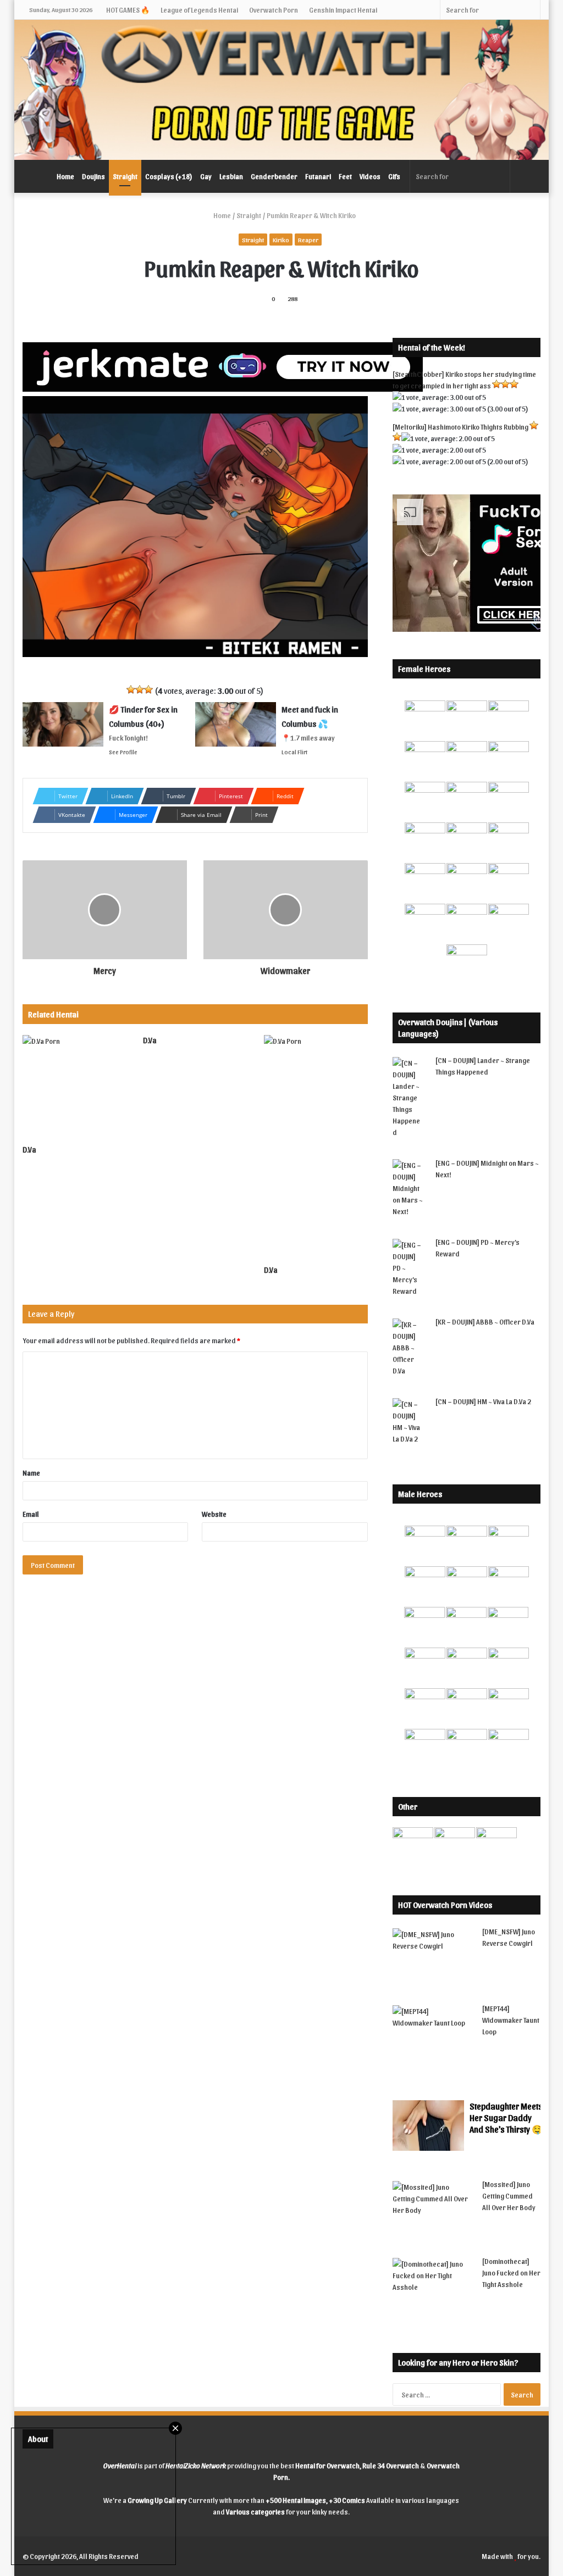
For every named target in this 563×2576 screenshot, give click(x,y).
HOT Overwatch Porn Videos (445, 1905)
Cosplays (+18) (169, 176)
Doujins (93, 176)
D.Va (29, 1150)
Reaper (308, 240)
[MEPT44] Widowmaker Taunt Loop (511, 2020)
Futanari (318, 176)
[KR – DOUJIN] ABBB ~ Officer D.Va (485, 1322)
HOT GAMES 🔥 (128, 10)
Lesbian (231, 176)
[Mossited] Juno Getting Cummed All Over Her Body (509, 2196)
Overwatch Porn (274, 10)
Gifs (394, 176)
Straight (125, 176)
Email (31, 1514)
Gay (206, 176)
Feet (345, 176)
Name (31, 1473)
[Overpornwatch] (282, 90)
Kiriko (281, 240)
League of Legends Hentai (199, 10)
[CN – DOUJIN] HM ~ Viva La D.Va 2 (483, 1401)
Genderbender (274, 176)
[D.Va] (75, 1087)
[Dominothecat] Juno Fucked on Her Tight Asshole (511, 2272)
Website (214, 1514)
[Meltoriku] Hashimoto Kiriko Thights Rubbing (460, 427)
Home (65, 176)
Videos (370, 176)
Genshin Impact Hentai (343, 10)
